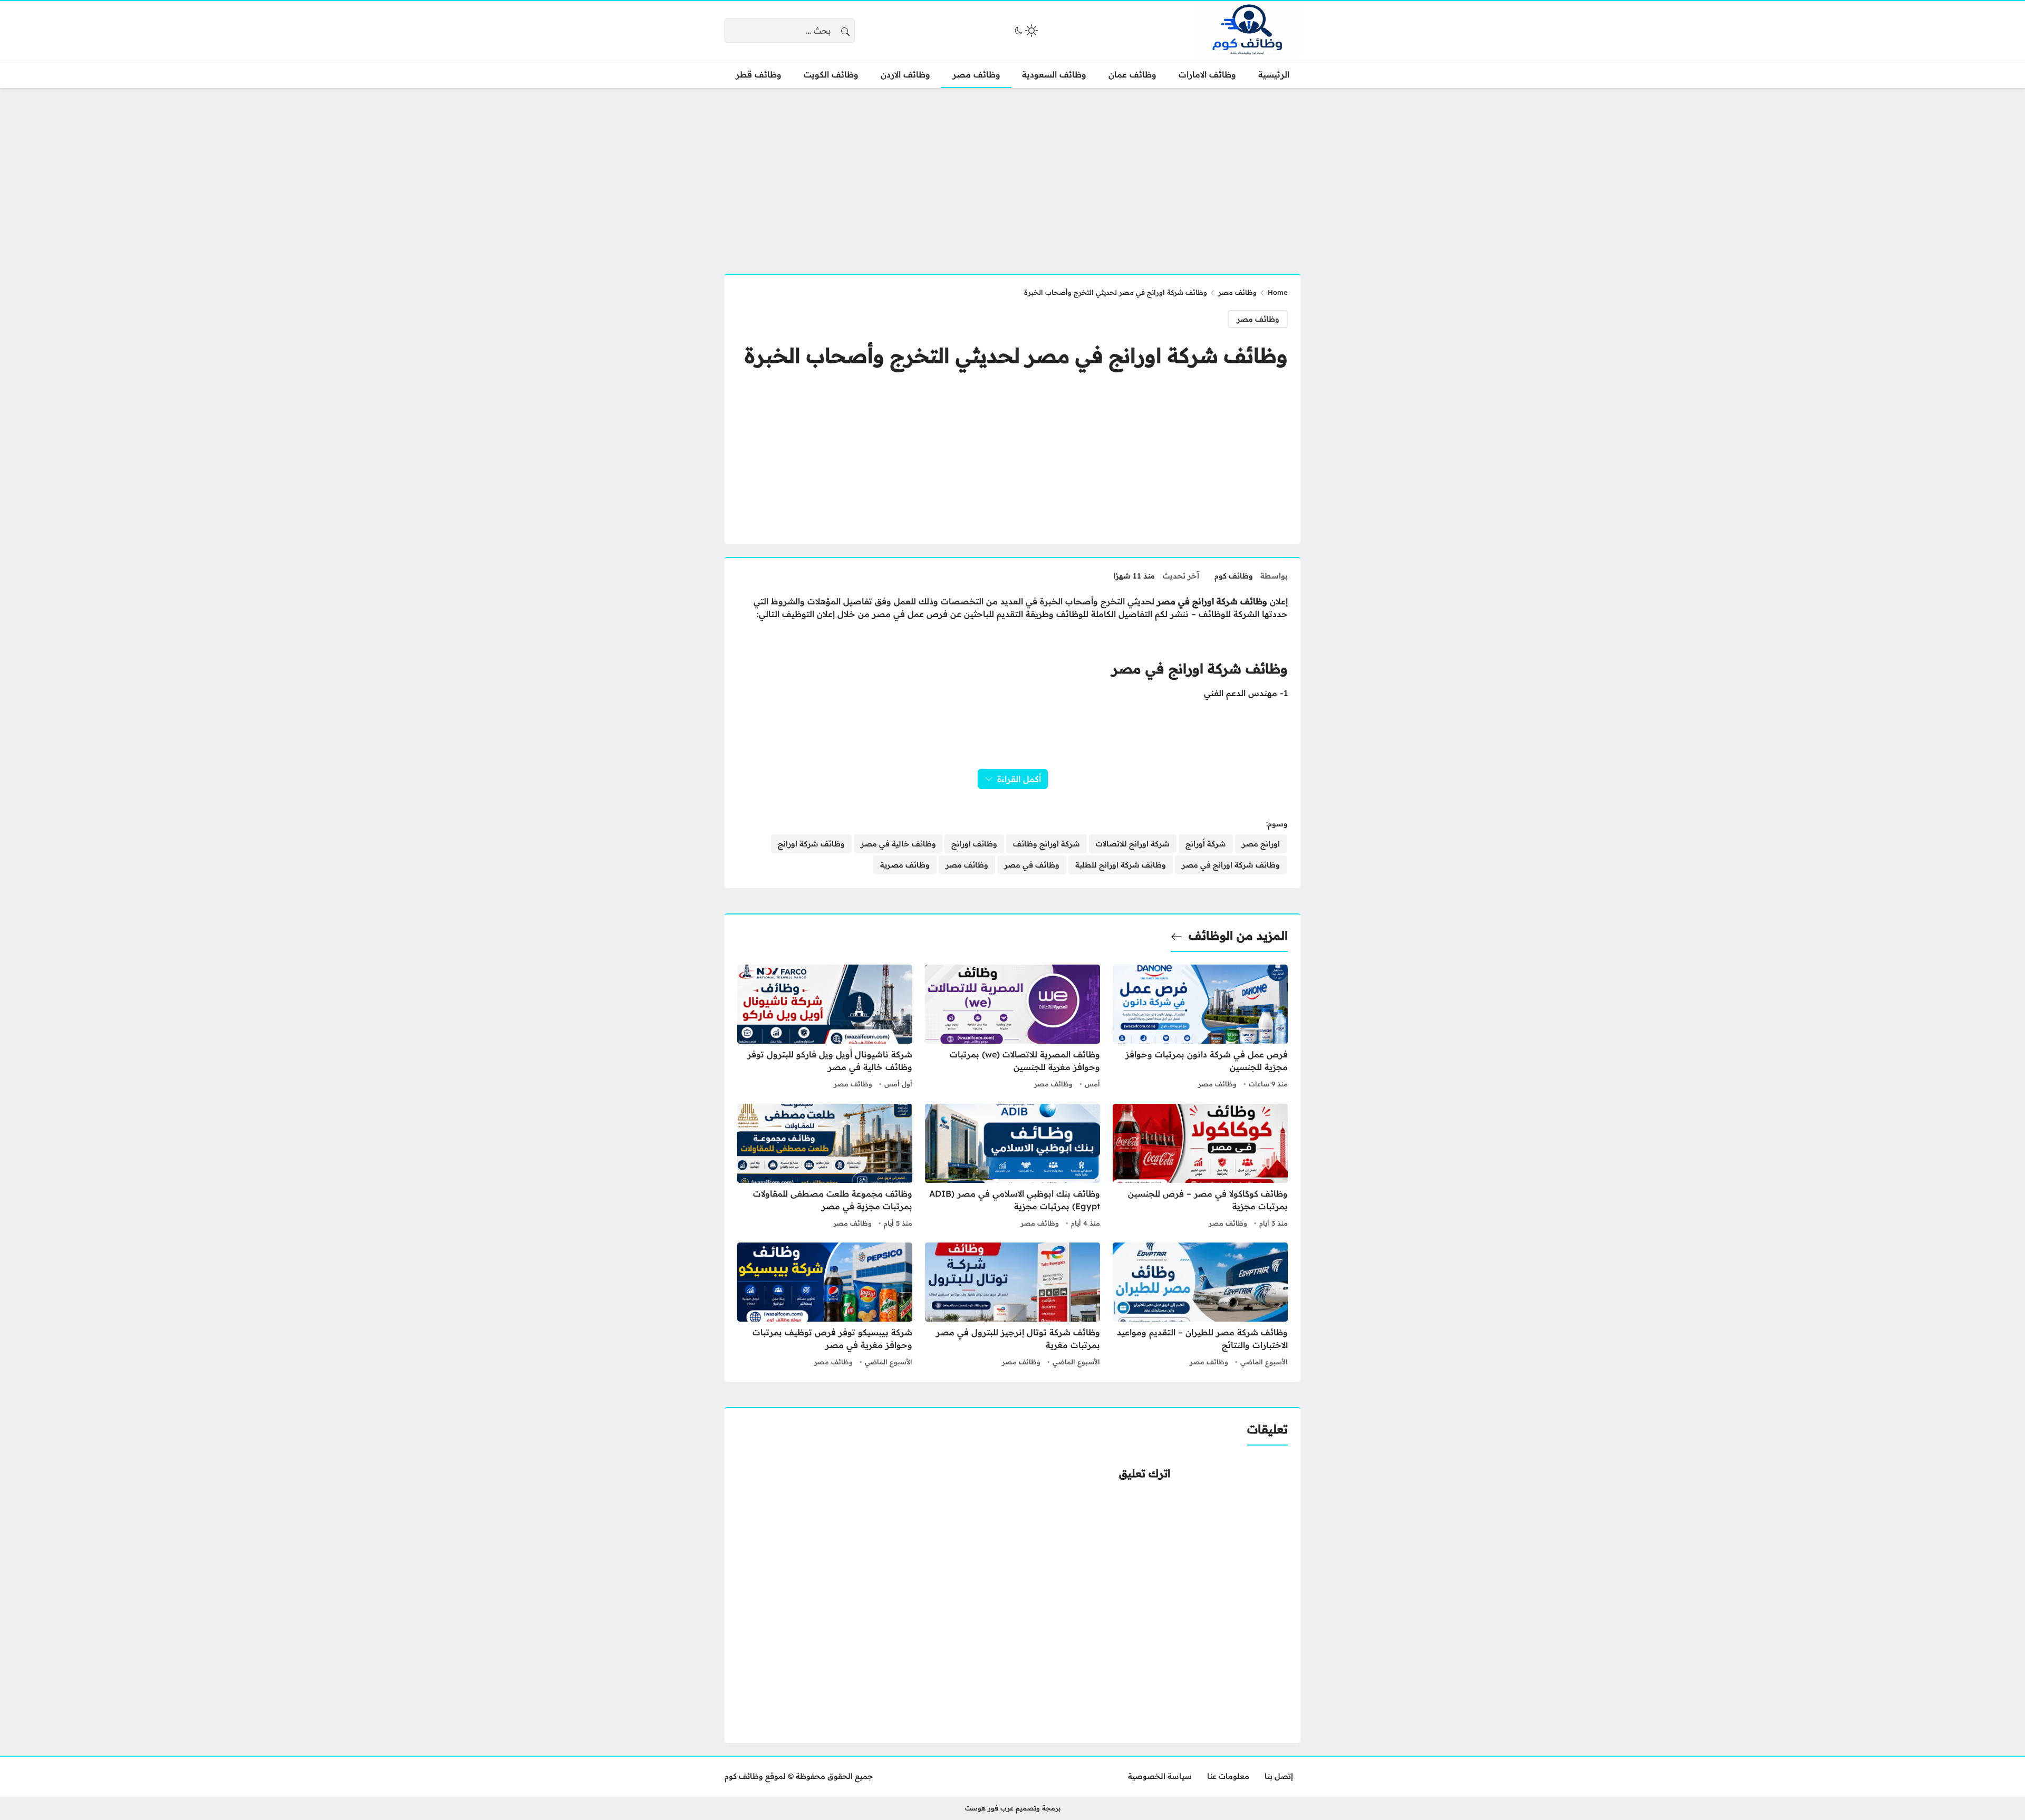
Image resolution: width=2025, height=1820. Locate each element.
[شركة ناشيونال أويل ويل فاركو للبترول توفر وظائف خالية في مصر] (825, 1028)
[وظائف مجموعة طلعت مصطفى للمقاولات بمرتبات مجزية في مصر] (825, 1167)
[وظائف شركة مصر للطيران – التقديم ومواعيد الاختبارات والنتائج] (1200, 1306)
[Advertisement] (1012, 175)
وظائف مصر (1237, 292)
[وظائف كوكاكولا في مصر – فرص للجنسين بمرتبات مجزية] (1200, 1167)
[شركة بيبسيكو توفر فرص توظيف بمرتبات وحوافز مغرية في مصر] (825, 1306)
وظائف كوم (1234, 576)
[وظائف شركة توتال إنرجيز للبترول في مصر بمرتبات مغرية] (1012, 1306)
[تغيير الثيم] (1025, 31)
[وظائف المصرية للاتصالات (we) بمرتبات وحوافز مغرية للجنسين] (1012, 1028)
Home (1278, 292)
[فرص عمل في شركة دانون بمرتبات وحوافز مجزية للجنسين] (1200, 1028)
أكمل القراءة (1019, 779)
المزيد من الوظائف (1238, 936)
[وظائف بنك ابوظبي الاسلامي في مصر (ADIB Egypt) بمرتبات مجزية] (1012, 1167)
